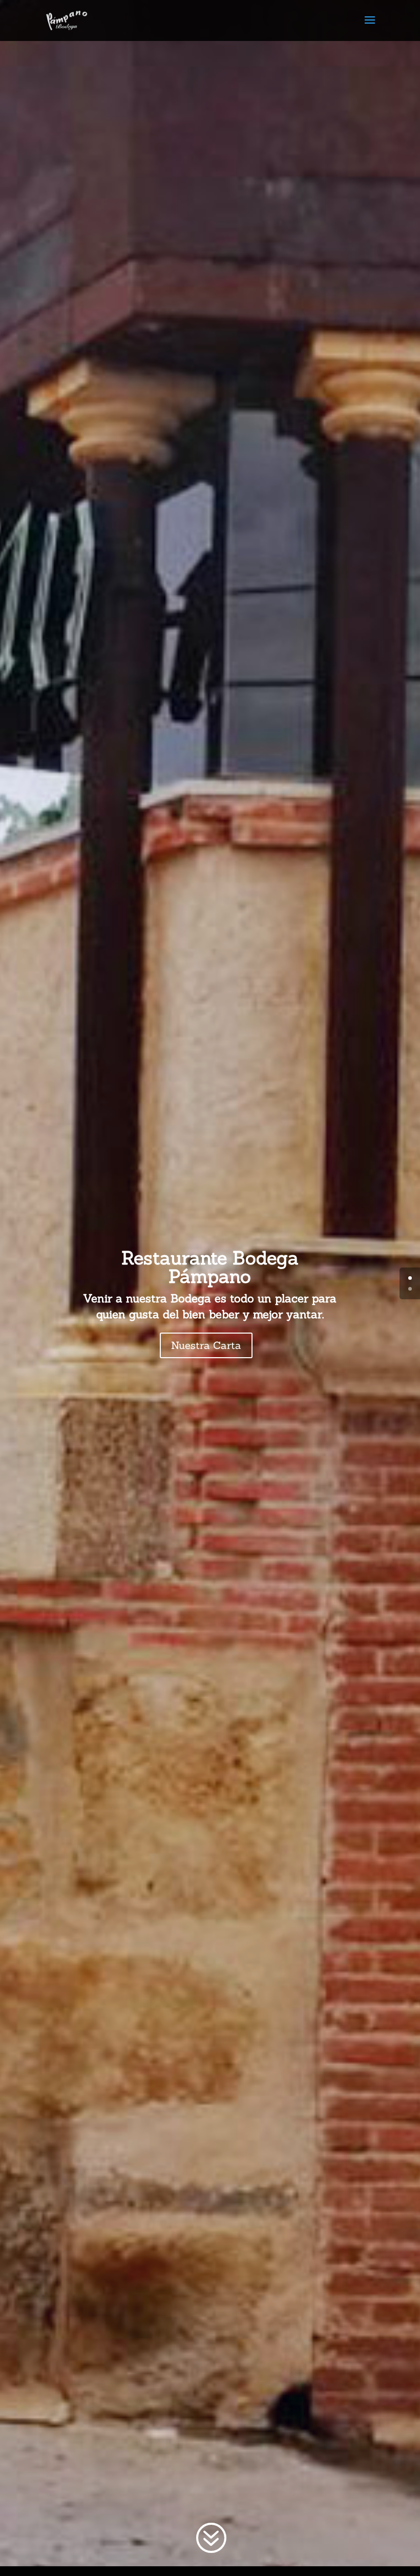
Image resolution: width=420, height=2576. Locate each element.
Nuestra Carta (206, 1345)
